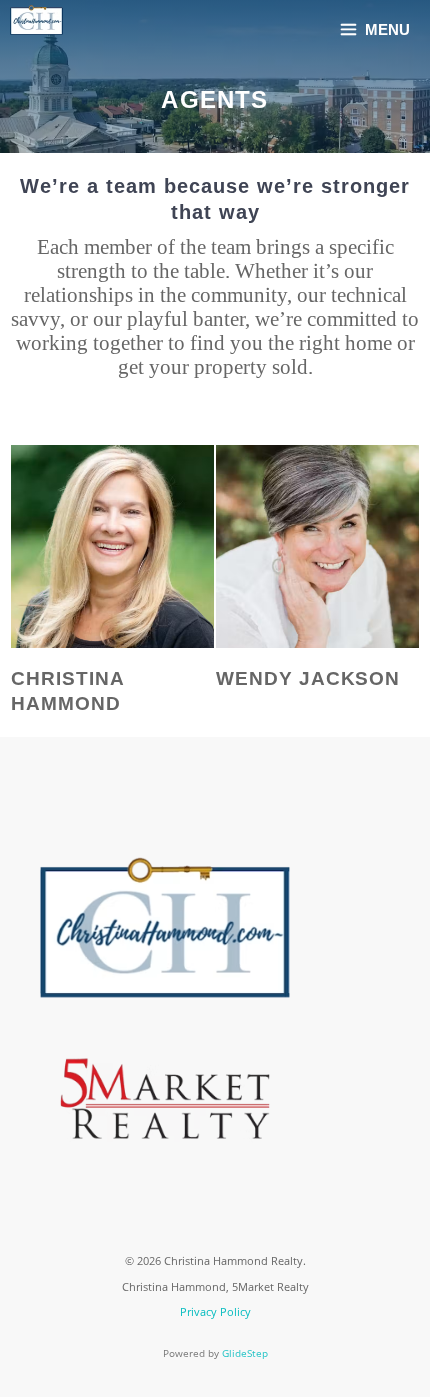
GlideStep (245, 1353)
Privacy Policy (215, 1311)
